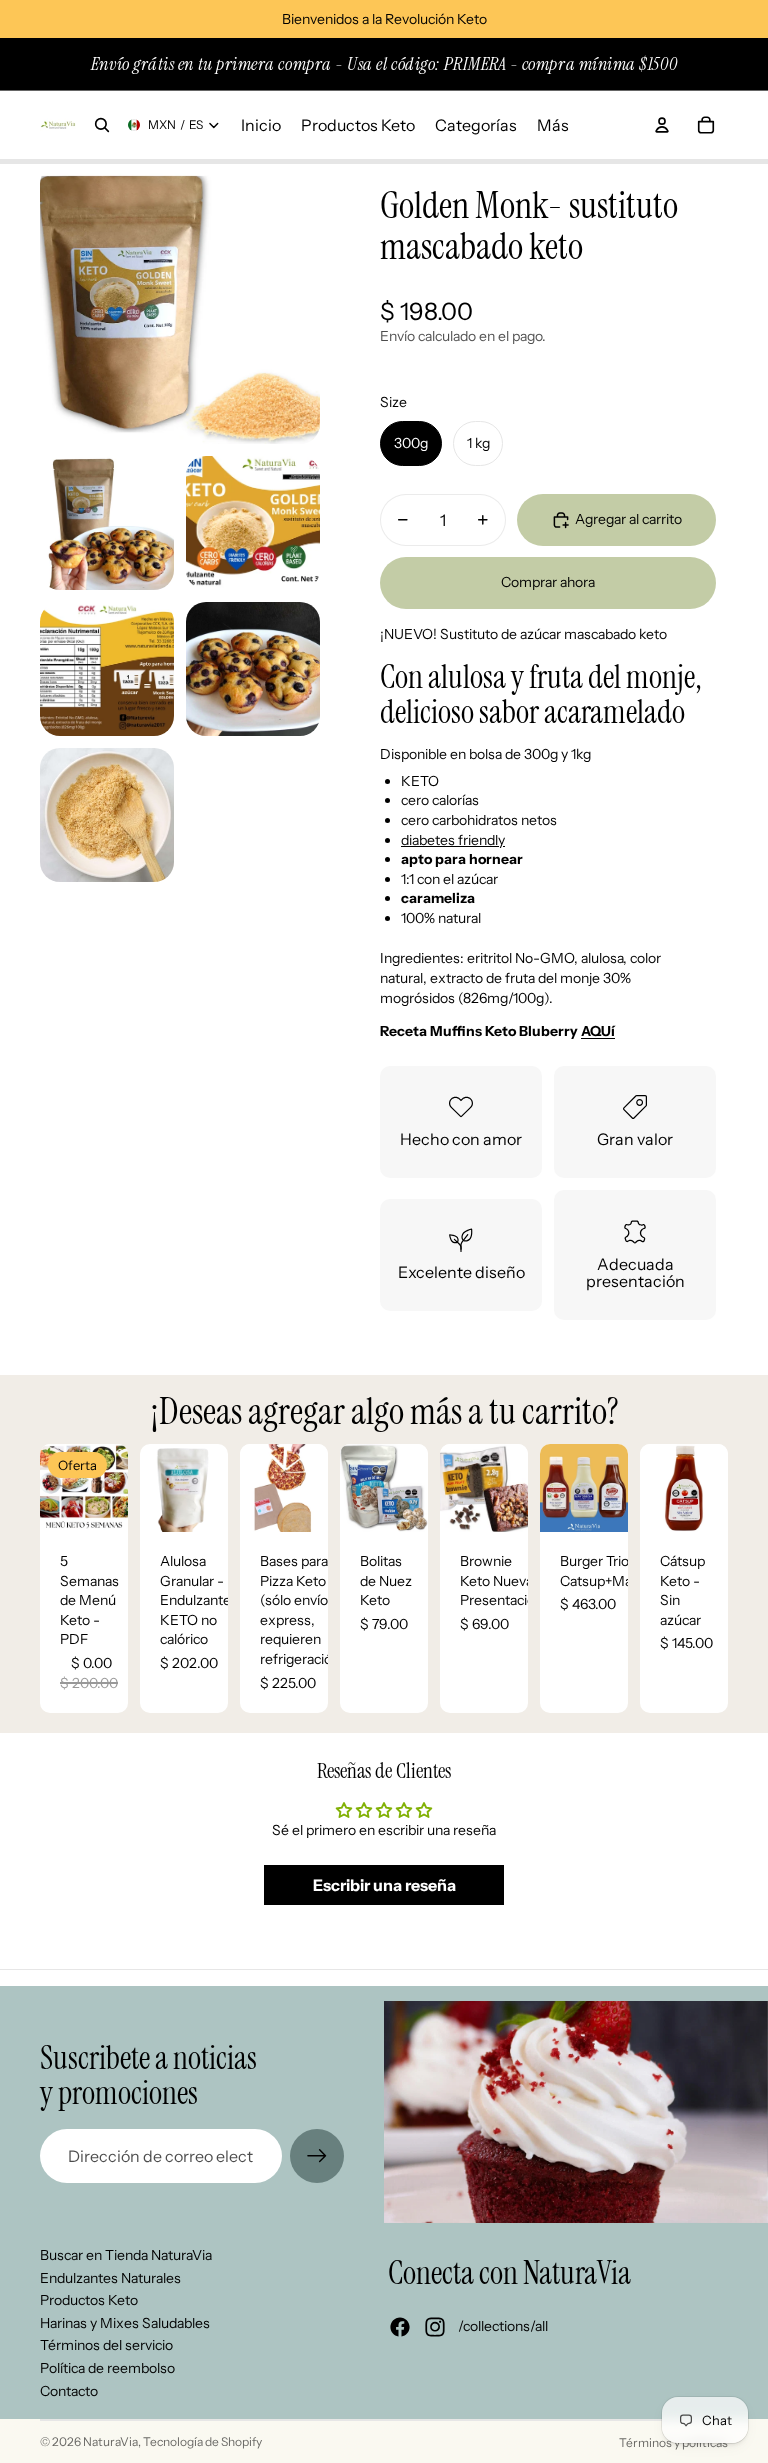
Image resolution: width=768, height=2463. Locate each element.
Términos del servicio (106, 2345)
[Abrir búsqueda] (102, 125)
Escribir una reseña (384, 1885)
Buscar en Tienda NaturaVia (126, 2255)
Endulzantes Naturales (110, 2278)
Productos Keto (89, 2300)
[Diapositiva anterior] (155, 1488)
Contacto (69, 2391)
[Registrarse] (317, 2156)
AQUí (598, 1031)
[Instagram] (435, 2327)
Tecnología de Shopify (202, 2441)
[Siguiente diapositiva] (212, 1488)
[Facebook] (400, 2327)
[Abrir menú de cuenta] (662, 125)
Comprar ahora (548, 582)
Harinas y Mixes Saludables (125, 2323)
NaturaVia (110, 2441)
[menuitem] (553, 125)
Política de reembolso (107, 2368)
